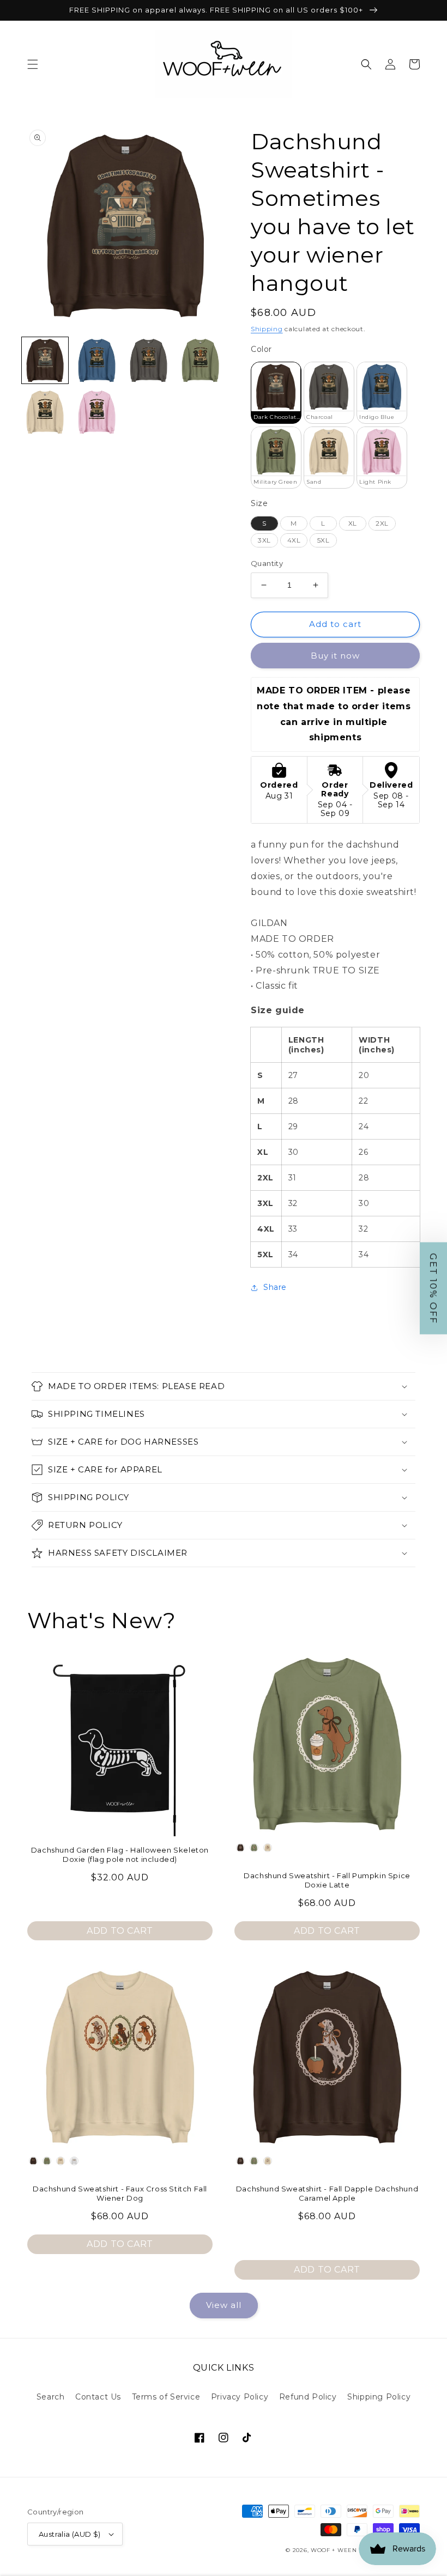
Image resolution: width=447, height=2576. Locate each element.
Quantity (267, 563)
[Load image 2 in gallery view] (97, 360)
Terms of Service (166, 2397)
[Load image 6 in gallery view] (97, 412)
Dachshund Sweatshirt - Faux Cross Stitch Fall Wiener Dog (120, 2193)
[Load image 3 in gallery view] (149, 360)
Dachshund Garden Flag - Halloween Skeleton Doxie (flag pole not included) (120, 1855)
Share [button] (275, 1287)
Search (51, 2397)
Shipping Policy (379, 2397)
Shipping (267, 329)
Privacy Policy (240, 2397)
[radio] (276, 393)
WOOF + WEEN (334, 2550)
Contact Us (98, 2397)
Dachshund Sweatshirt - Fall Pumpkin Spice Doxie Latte (327, 1880)
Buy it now (335, 656)
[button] (33, 64)
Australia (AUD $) (70, 2534)
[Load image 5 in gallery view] (45, 412)
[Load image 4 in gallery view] (200, 360)
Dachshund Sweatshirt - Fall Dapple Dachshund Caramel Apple (327, 2193)
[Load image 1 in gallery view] (45, 360)
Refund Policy (308, 2397)
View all (224, 2305)
